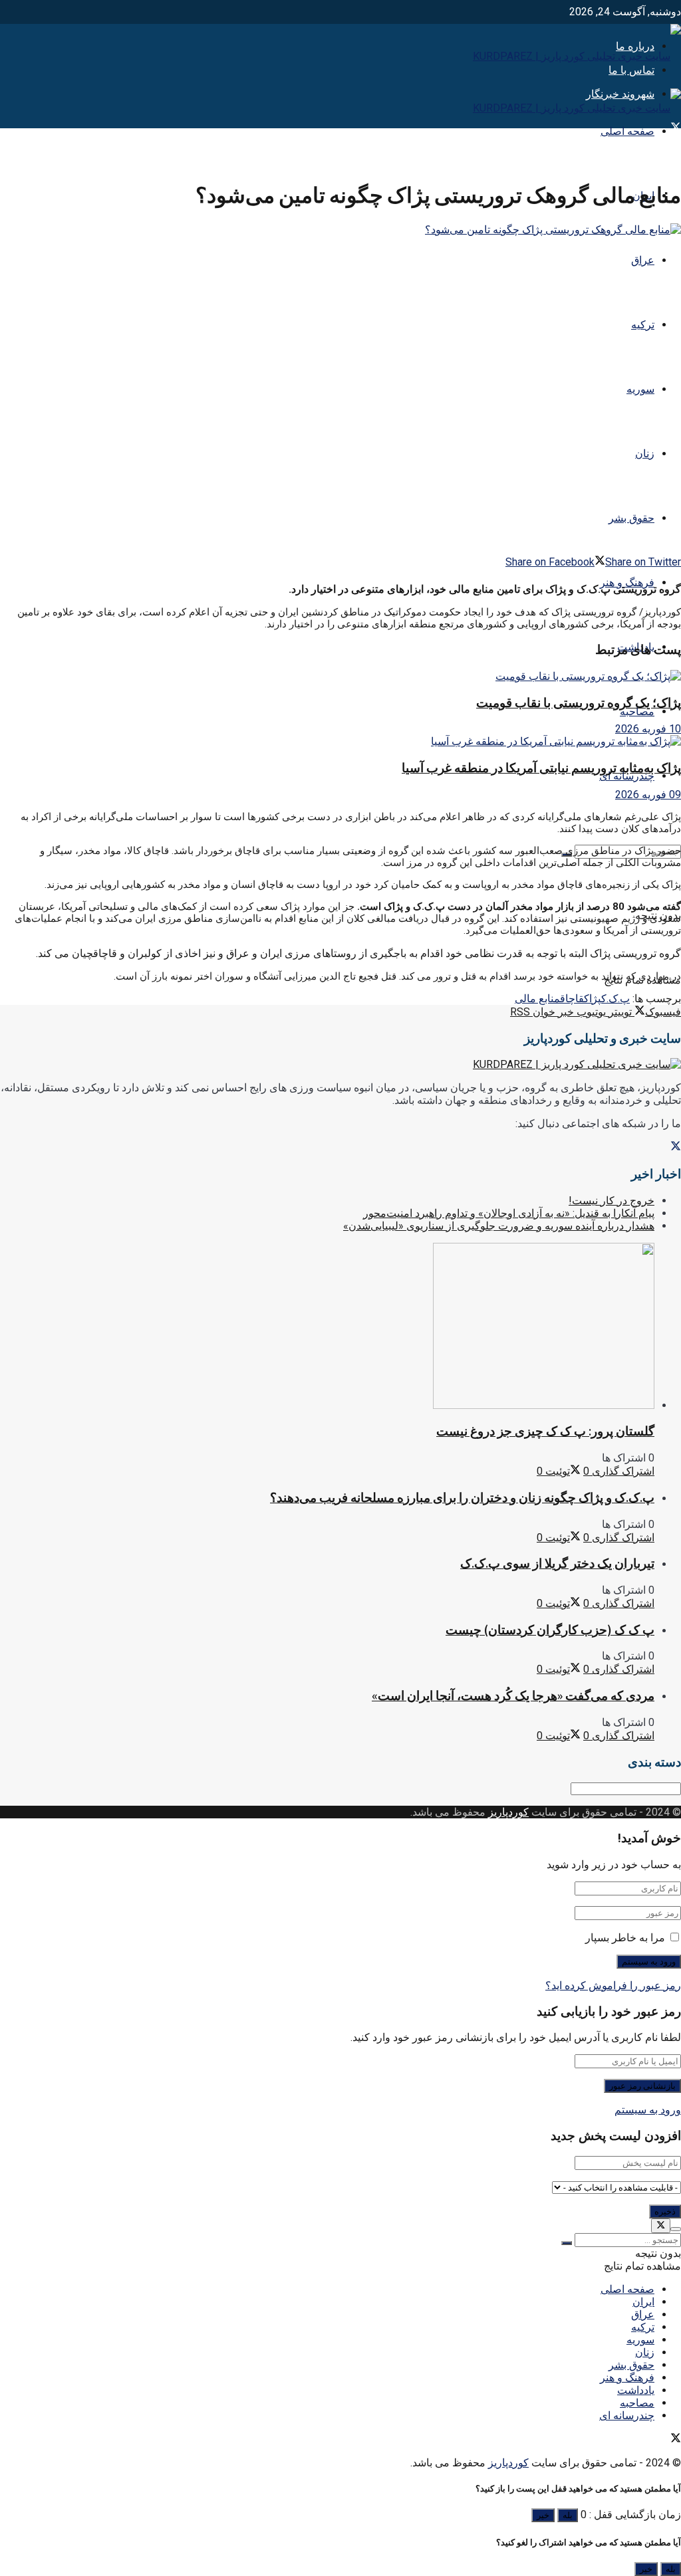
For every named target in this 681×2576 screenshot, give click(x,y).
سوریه (640, 389)
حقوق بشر (631, 518)
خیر (543, 2515)
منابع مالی (537, 999)
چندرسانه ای (627, 776)
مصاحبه (637, 711)
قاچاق (572, 999)
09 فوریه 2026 (648, 795)
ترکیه (643, 325)
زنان (645, 454)
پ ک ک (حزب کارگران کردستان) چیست (550, 1630)
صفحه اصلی (627, 131)
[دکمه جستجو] (567, 2243)
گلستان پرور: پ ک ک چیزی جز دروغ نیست (545, 1431)
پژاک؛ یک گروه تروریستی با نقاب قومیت (579, 703)
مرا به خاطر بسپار (625, 1938)
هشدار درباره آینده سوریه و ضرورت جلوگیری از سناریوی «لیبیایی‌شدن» (499, 1226)
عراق (643, 260)
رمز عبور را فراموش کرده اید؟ (613, 1986)
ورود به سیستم (648, 2110)
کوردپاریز (508, 1812)
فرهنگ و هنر (627, 2378)
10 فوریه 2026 (648, 729)
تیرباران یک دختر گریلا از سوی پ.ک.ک (557, 1563)
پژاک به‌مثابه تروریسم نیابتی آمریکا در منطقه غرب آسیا (541, 768)
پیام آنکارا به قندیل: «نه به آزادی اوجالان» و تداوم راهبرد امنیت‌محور (509, 1213)
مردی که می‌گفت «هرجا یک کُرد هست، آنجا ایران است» (513, 1696)
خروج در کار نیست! (612, 1201)
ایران (643, 2302)
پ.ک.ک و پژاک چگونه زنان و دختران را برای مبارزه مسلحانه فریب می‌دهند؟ (462, 1498)
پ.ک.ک (615, 999)
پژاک (593, 999)
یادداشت (636, 2390)
